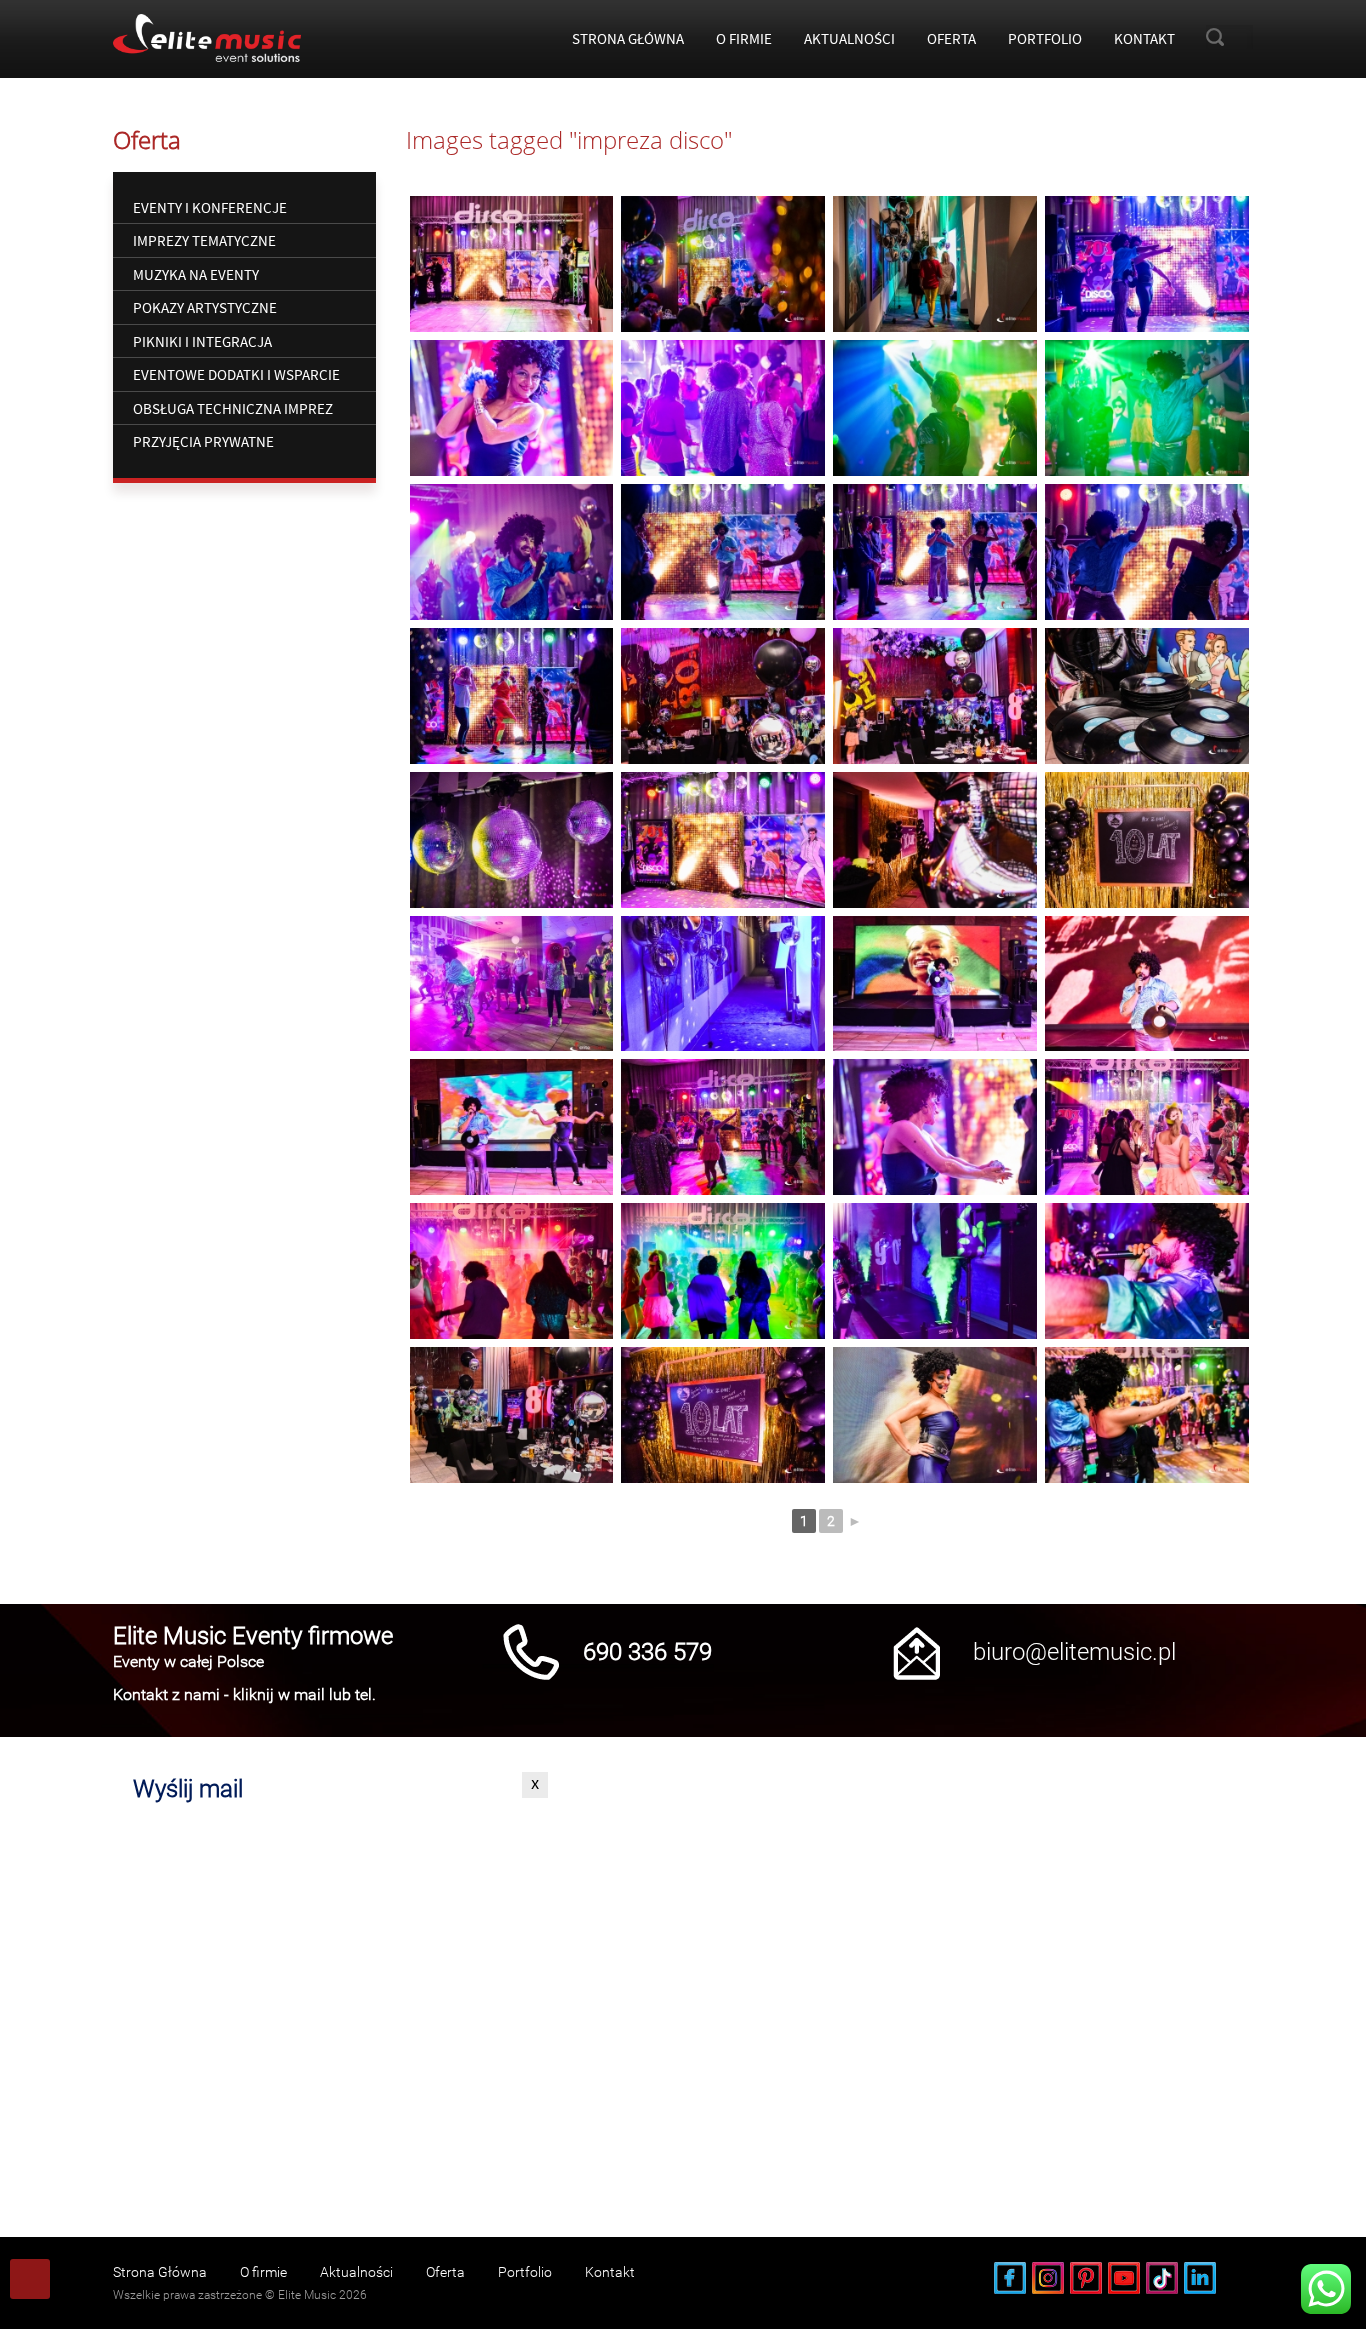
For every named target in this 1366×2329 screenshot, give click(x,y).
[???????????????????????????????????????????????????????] (935, 264)
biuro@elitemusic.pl (1074, 1652)
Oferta (951, 38)
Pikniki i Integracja (202, 341)
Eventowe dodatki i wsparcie (236, 374)
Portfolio (1045, 38)
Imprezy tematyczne (204, 240)
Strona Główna (628, 38)
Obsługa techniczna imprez (233, 408)
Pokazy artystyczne (205, 307)
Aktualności (849, 38)
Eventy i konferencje (210, 207)
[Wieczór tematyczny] (512, 264)
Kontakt (1144, 38)
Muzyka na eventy (196, 274)
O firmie (744, 38)
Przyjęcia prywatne (203, 441)
